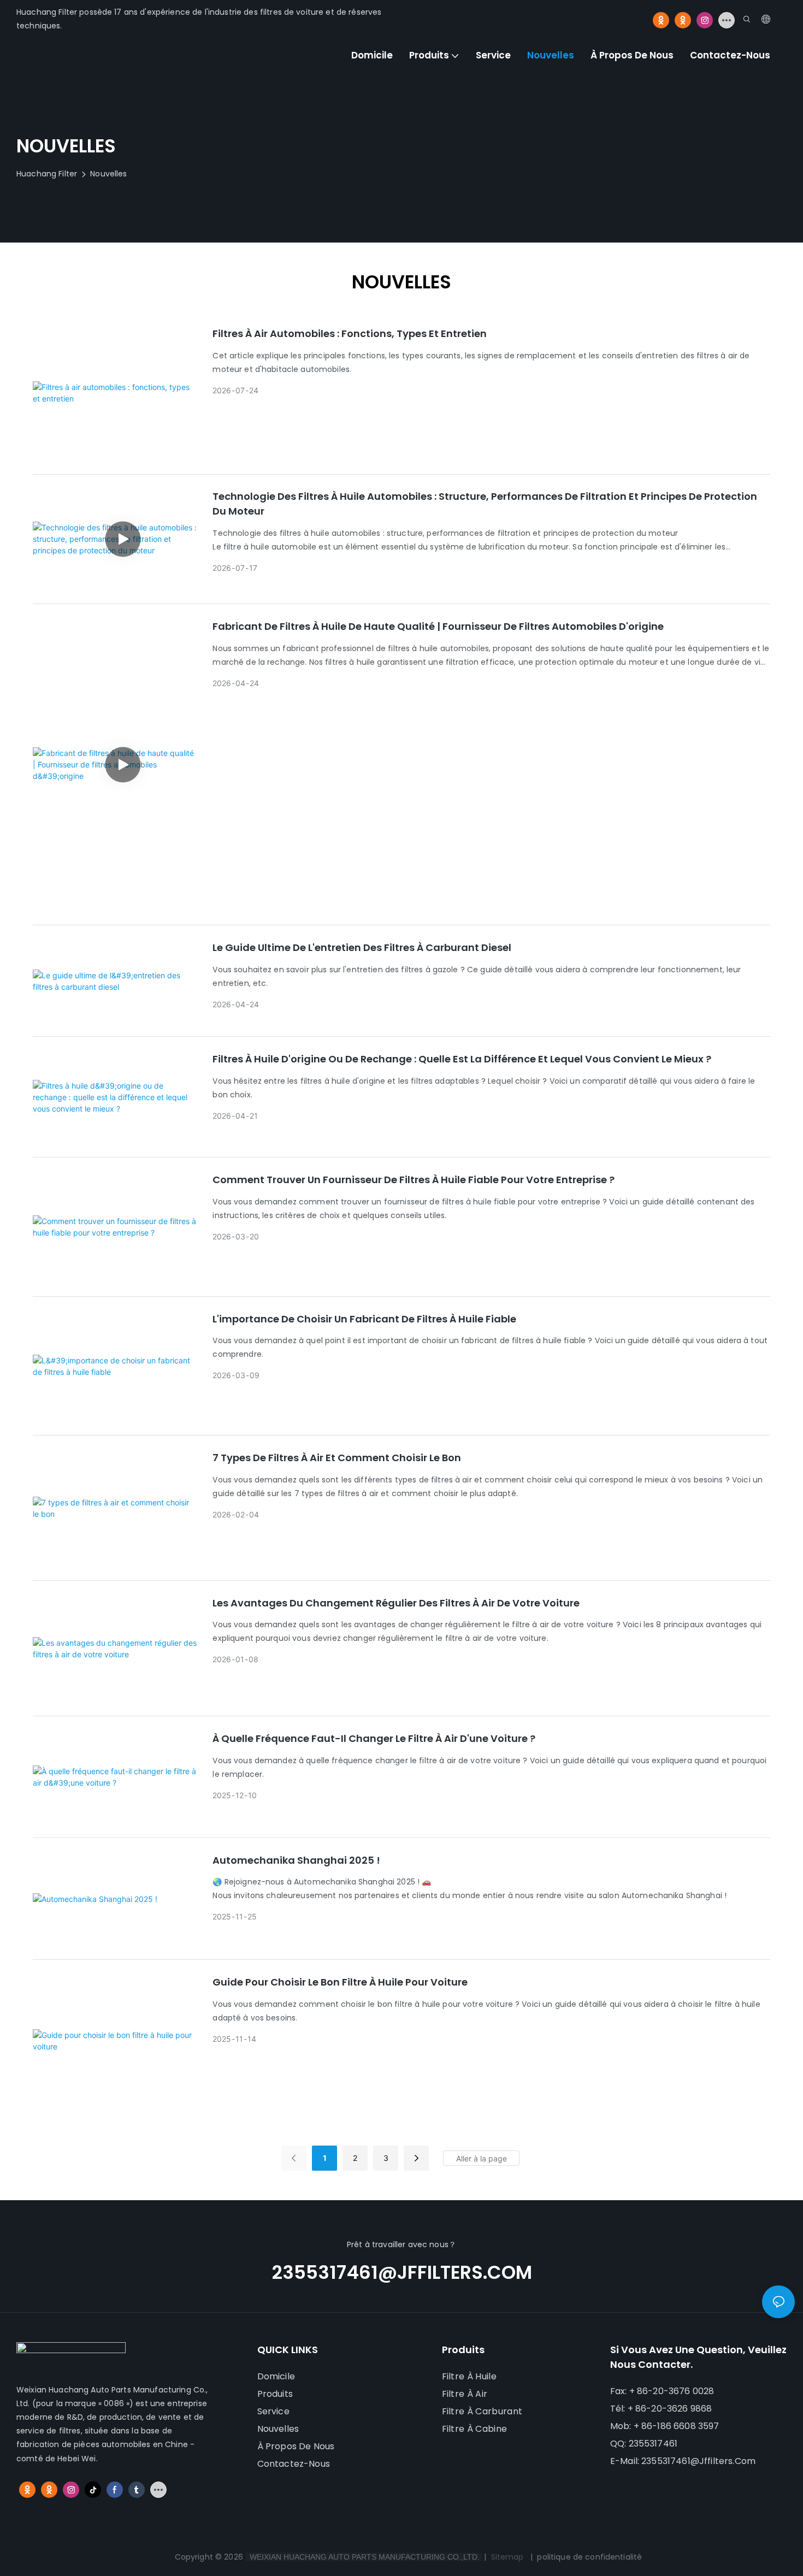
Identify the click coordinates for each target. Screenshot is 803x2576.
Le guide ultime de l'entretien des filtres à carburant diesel (362, 947)
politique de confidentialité (589, 2557)
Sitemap (507, 2557)
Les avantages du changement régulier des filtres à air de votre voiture (396, 1603)
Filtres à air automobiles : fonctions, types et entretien (350, 333)
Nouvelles (108, 174)
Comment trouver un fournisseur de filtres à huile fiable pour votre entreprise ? (414, 1180)
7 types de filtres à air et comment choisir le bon (337, 1458)
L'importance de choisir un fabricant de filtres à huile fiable (364, 1319)
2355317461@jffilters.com (402, 2272)
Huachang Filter (47, 174)
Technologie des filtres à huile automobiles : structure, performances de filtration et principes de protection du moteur (485, 504)
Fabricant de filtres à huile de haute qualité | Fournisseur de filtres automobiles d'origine (438, 626)
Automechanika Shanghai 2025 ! (296, 1860)
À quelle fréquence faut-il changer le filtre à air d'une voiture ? (374, 1738)
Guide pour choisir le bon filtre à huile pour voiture (340, 1982)
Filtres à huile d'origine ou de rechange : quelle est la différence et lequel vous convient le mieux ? (462, 1059)
